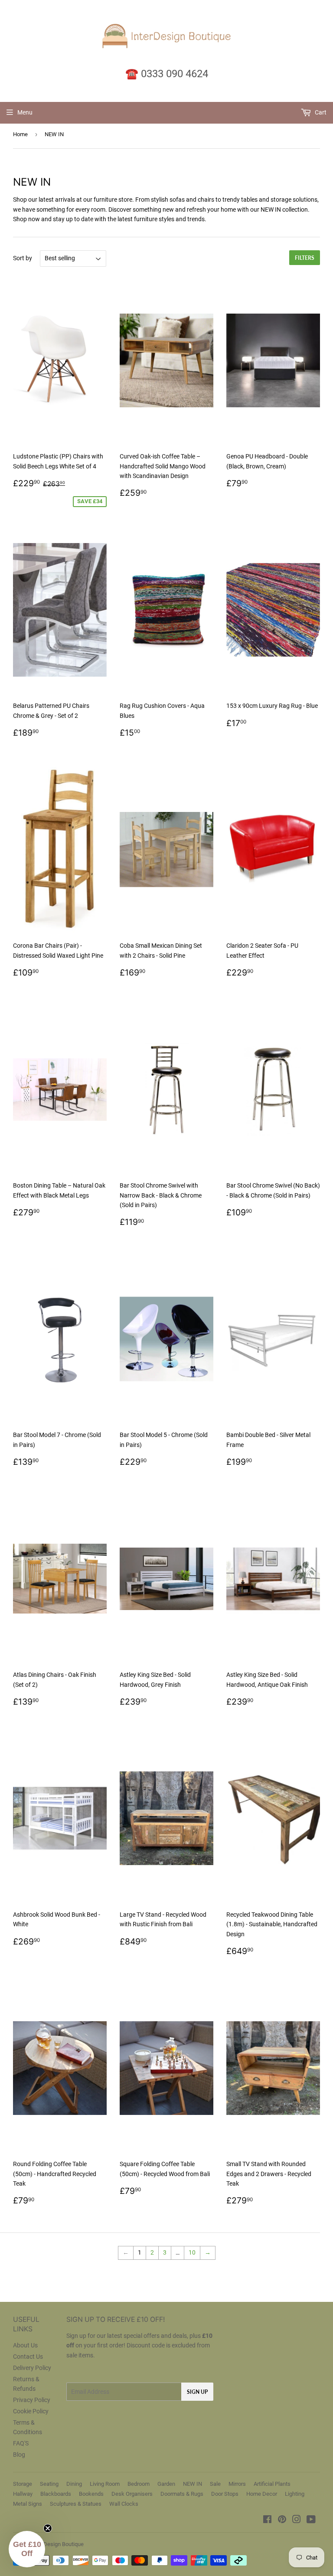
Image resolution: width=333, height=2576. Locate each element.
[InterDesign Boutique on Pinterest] (282, 2520)
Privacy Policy (32, 2400)
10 (192, 2252)
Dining (74, 2484)
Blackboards (56, 2494)
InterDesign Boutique (58, 2544)
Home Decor (262, 2494)
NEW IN (193, 2484)
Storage (23, 2484)
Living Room (105, 2484)
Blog (19, 2455)
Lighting (295, 2494)
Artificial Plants (272, 2484)
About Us (25, 2345)
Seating (49, 2484)
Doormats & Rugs (182, 2494)
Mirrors (237, 2484)
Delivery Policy (32, 2368)
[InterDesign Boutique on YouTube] (311, 2520)
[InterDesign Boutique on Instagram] (297, 2520)
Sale (215, 2484)
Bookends (91, 2494)
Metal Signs (28, 2504)
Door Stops (225, 2494)
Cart (320, 112)
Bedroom (139, 2484)
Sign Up (197, 2392)
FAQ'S (21, 2443)
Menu (25, 112)
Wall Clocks (124, 2504)
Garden (166, 2484)
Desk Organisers (132, 2494)
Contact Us (28, 2357)
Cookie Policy (31, 2411)
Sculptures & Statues (76, 2504)
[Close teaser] (48, 2528)
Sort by (23, 258)
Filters (305, 258)
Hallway (23, 2494)
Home (20, 134)
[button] (27, 2549)
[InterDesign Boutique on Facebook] (267, 2520)
